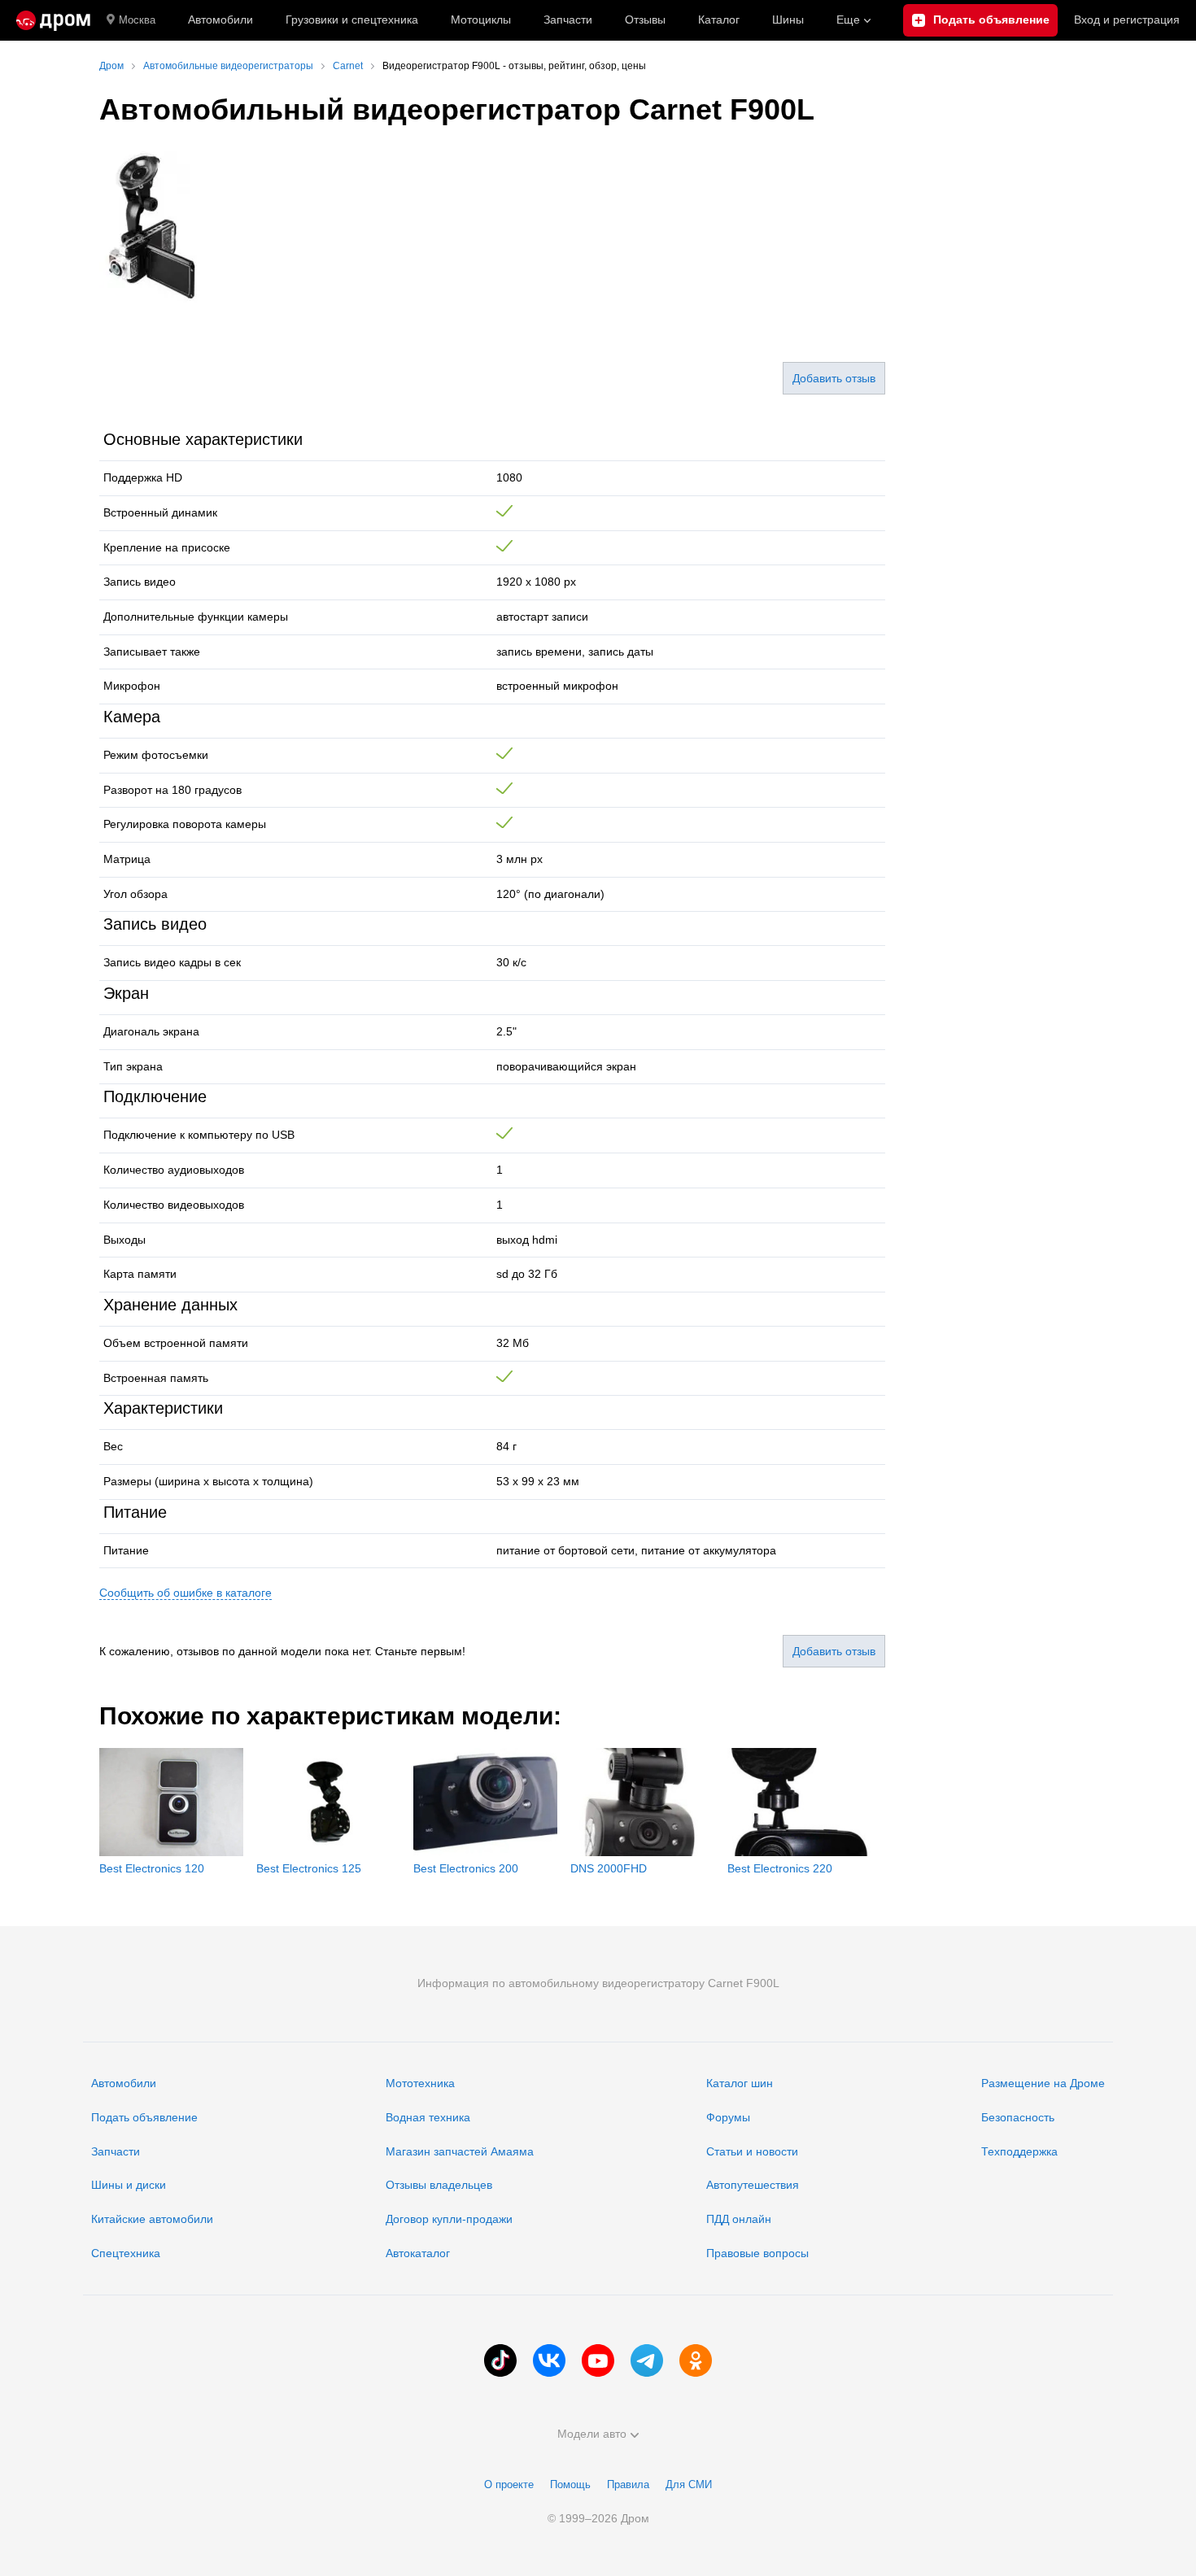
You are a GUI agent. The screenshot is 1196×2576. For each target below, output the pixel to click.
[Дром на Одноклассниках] (696, 2360)
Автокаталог (418, 2253)
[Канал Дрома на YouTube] (598, 2360)
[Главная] (53, 20)
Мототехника (420, 2083)
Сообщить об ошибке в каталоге (186, 1593)
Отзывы (645, 20)
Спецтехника (126, 2253)
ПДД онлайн (739, 2219)
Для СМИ (689, 2484)
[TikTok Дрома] (500, 2360)
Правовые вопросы (757, 2253)
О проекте (509, 2484)
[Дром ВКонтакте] (549, 2360)
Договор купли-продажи (449, 2219)
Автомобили (220, 20)
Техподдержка (1019, 2151)
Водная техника (428, 2117)
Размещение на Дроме (1043, 2083)
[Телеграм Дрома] (647, 2360)
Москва (137, 20)
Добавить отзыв (834, 378)
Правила (628, 2484)
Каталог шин (740, 2083)
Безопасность (1018, 2117)
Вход (1127, 20)
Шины (788, 20)
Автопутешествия (753, 2185)
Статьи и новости (752, 2151)
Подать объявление (144, 2117)
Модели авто (592, 2434)
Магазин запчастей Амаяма (460, 2151)
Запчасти (568, 20)
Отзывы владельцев (439, 2185)
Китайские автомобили (152, 2219)
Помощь (570, 2484)
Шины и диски (129, 2185)
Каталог (719, 20)
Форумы (728, 2117)
